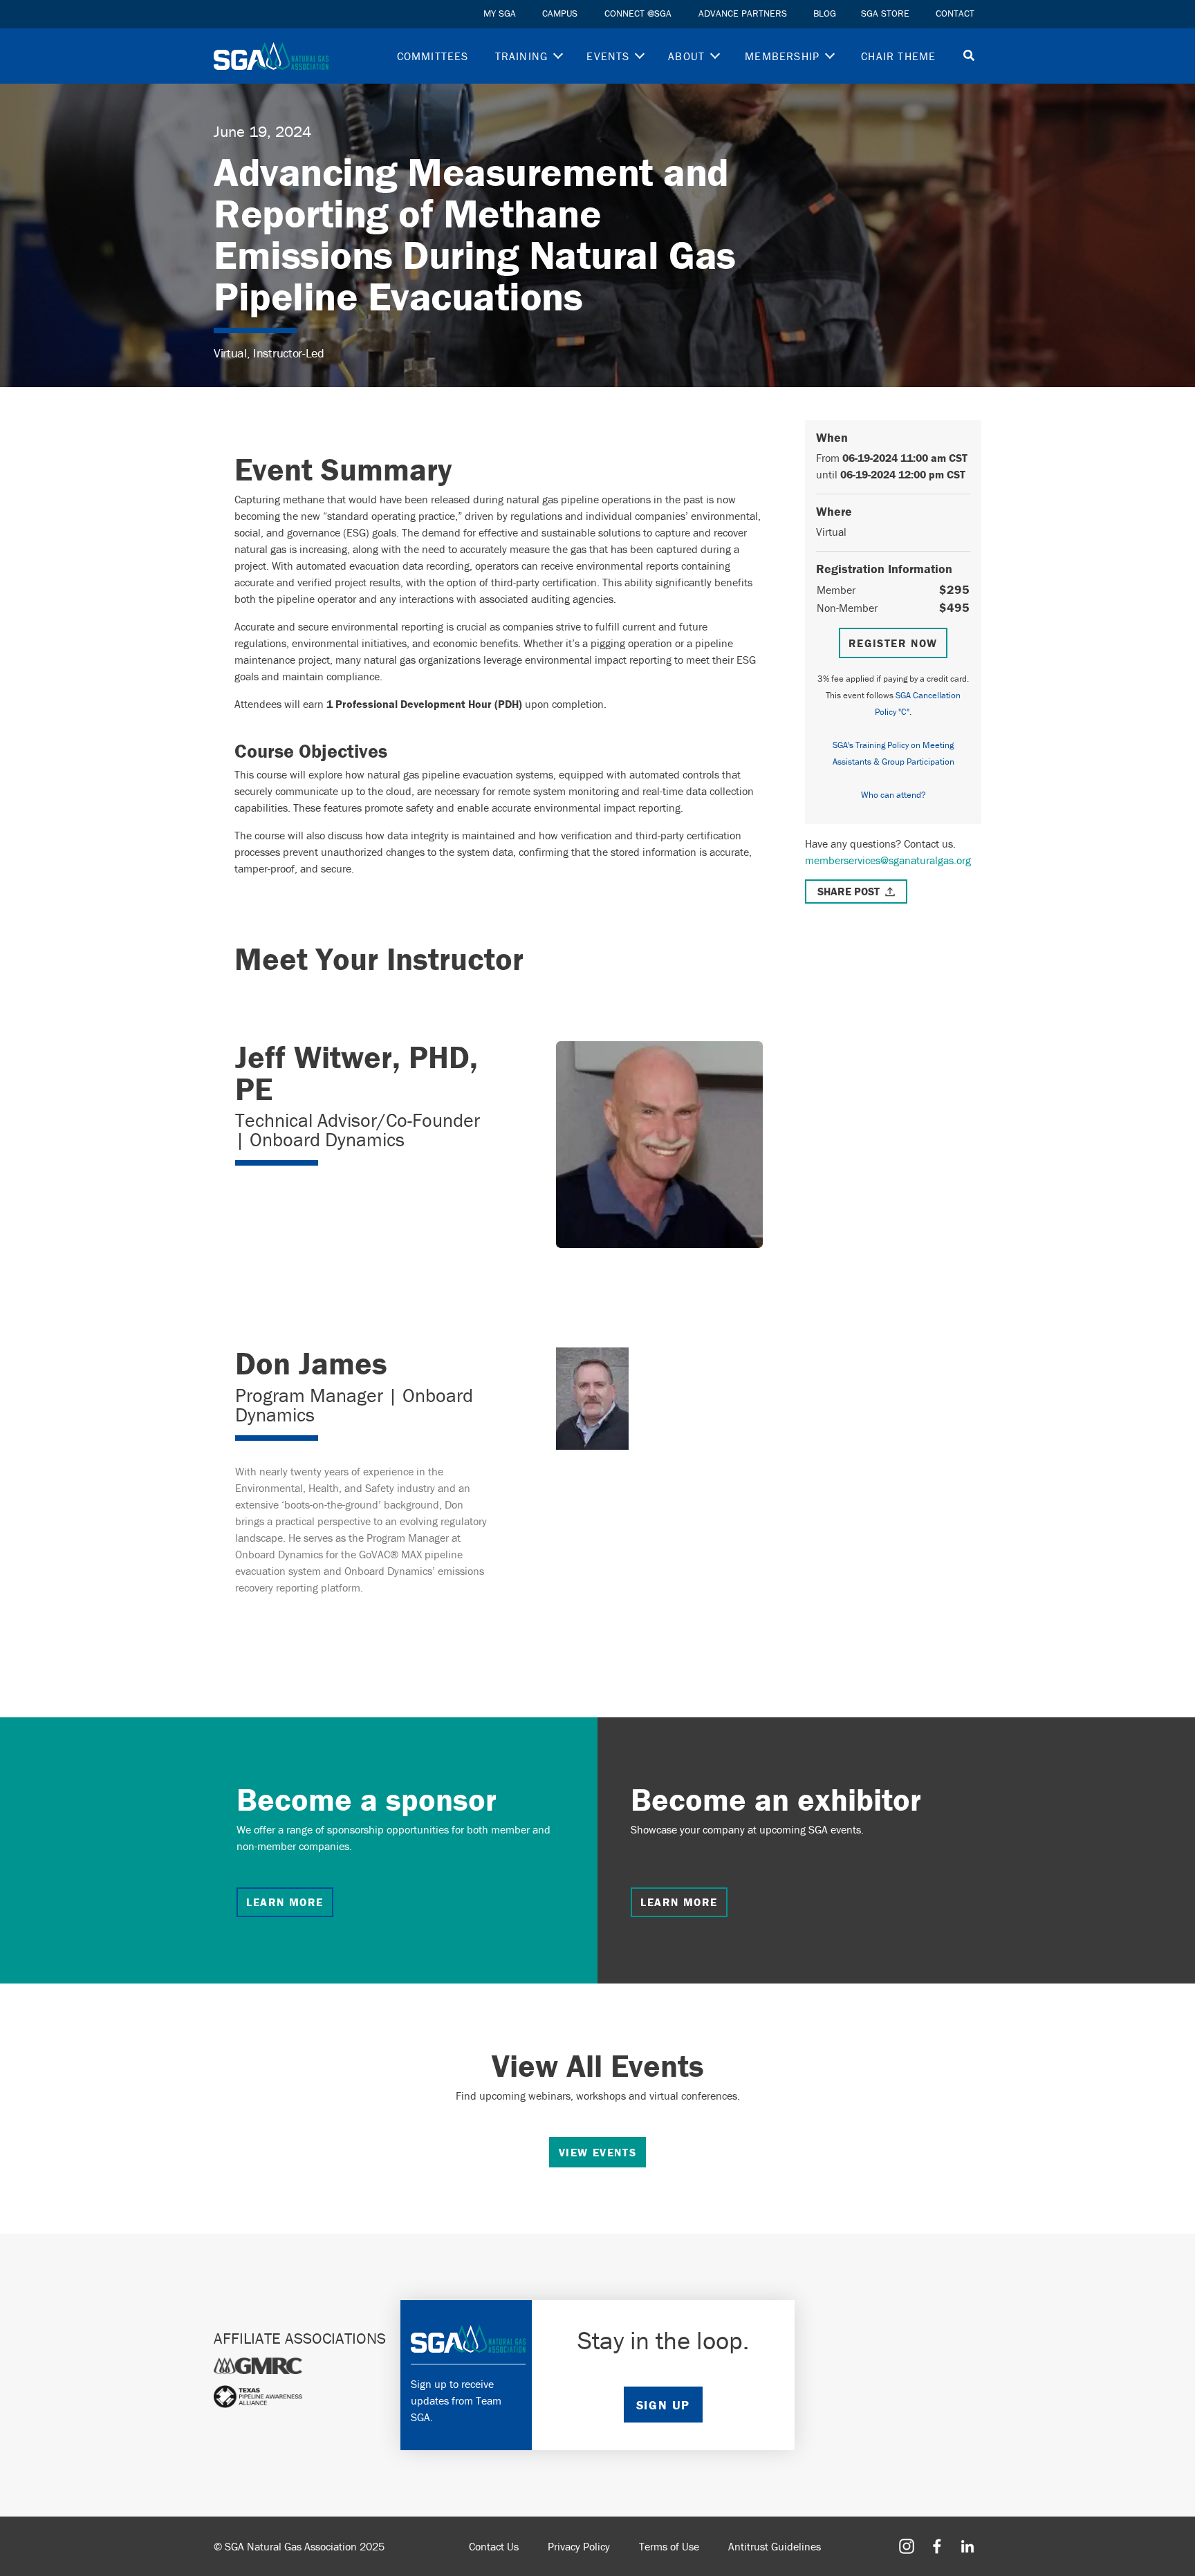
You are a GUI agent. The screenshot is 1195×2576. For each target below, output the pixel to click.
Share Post (849, 891)
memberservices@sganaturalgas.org (888, 860)
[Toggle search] (969, 56)
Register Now (893, 643)
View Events (598, 2152)
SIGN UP (663, 2405)
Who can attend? (893, 795)
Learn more (285, 1902)
